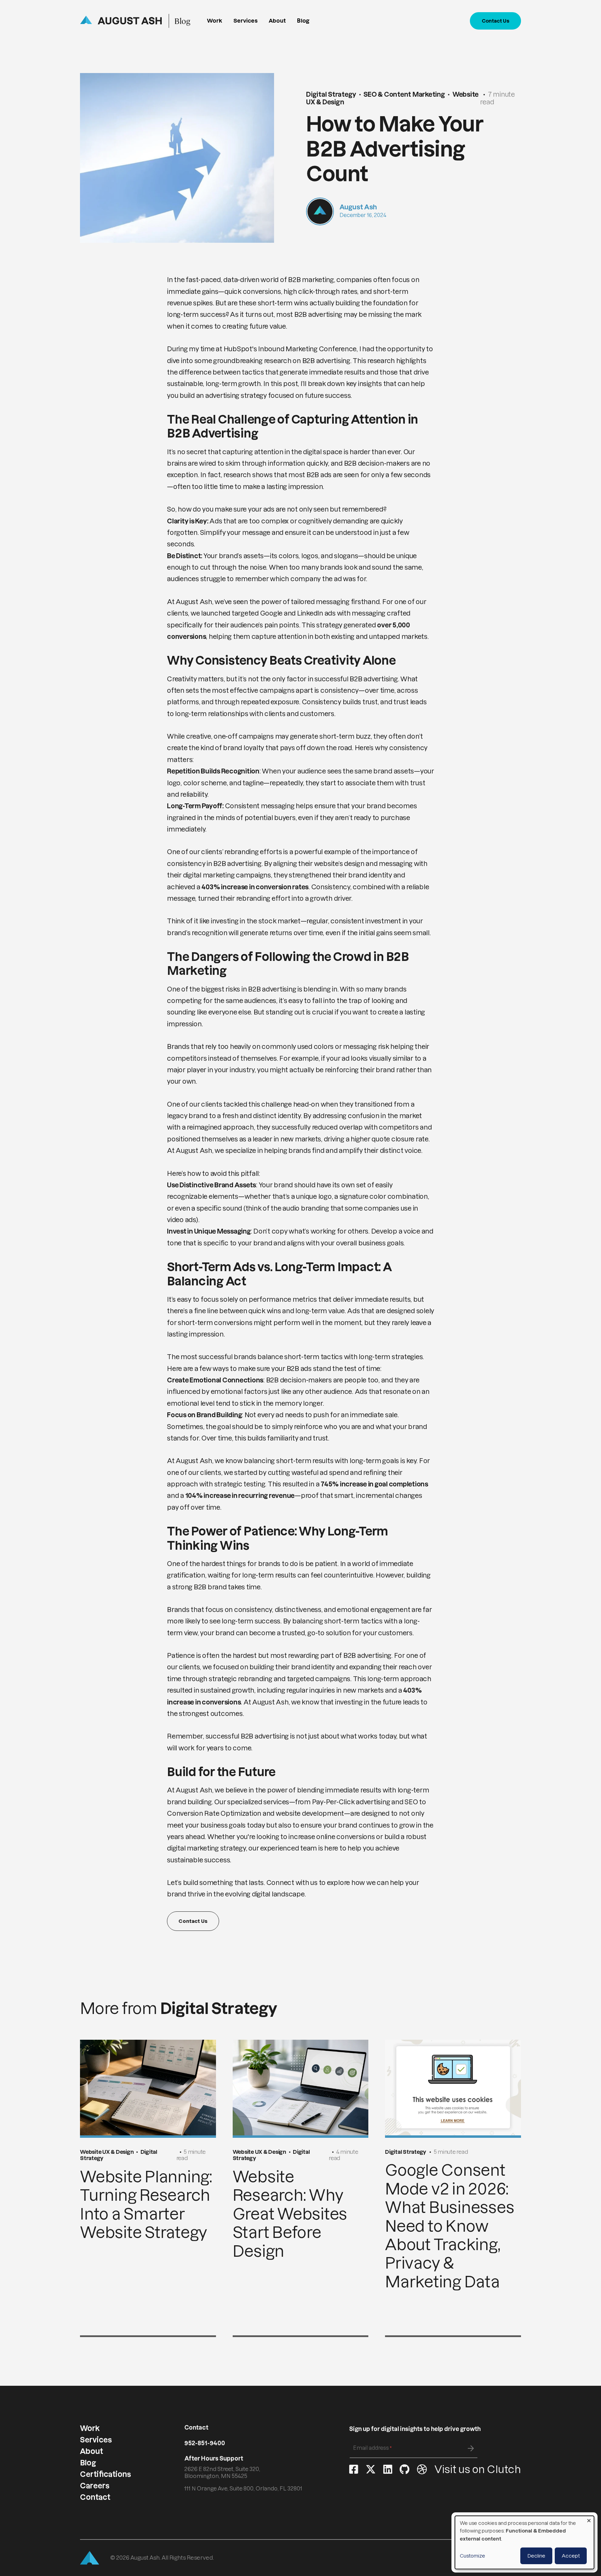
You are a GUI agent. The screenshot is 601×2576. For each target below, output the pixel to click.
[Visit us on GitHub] (404, 2470)
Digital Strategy (331, 94)
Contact (95, 2497)
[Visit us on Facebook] (354, 2470)
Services (246, 21)
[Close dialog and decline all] (589, 2520)
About (277, 21)
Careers (95, 2486)
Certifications (105, 2474)
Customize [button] (472, 2556)
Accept (571, 2556)
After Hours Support (214, 2459)
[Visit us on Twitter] (371, 2470)
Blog (182, 21)
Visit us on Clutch (478, 2469)
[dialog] (524, 2542)
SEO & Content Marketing (404, 94)
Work (215, 21)
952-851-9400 (205, 2443)
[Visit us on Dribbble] (422, 2470)
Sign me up (471, 2448)
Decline (536, 2556)
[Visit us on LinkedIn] (388, 2470)
